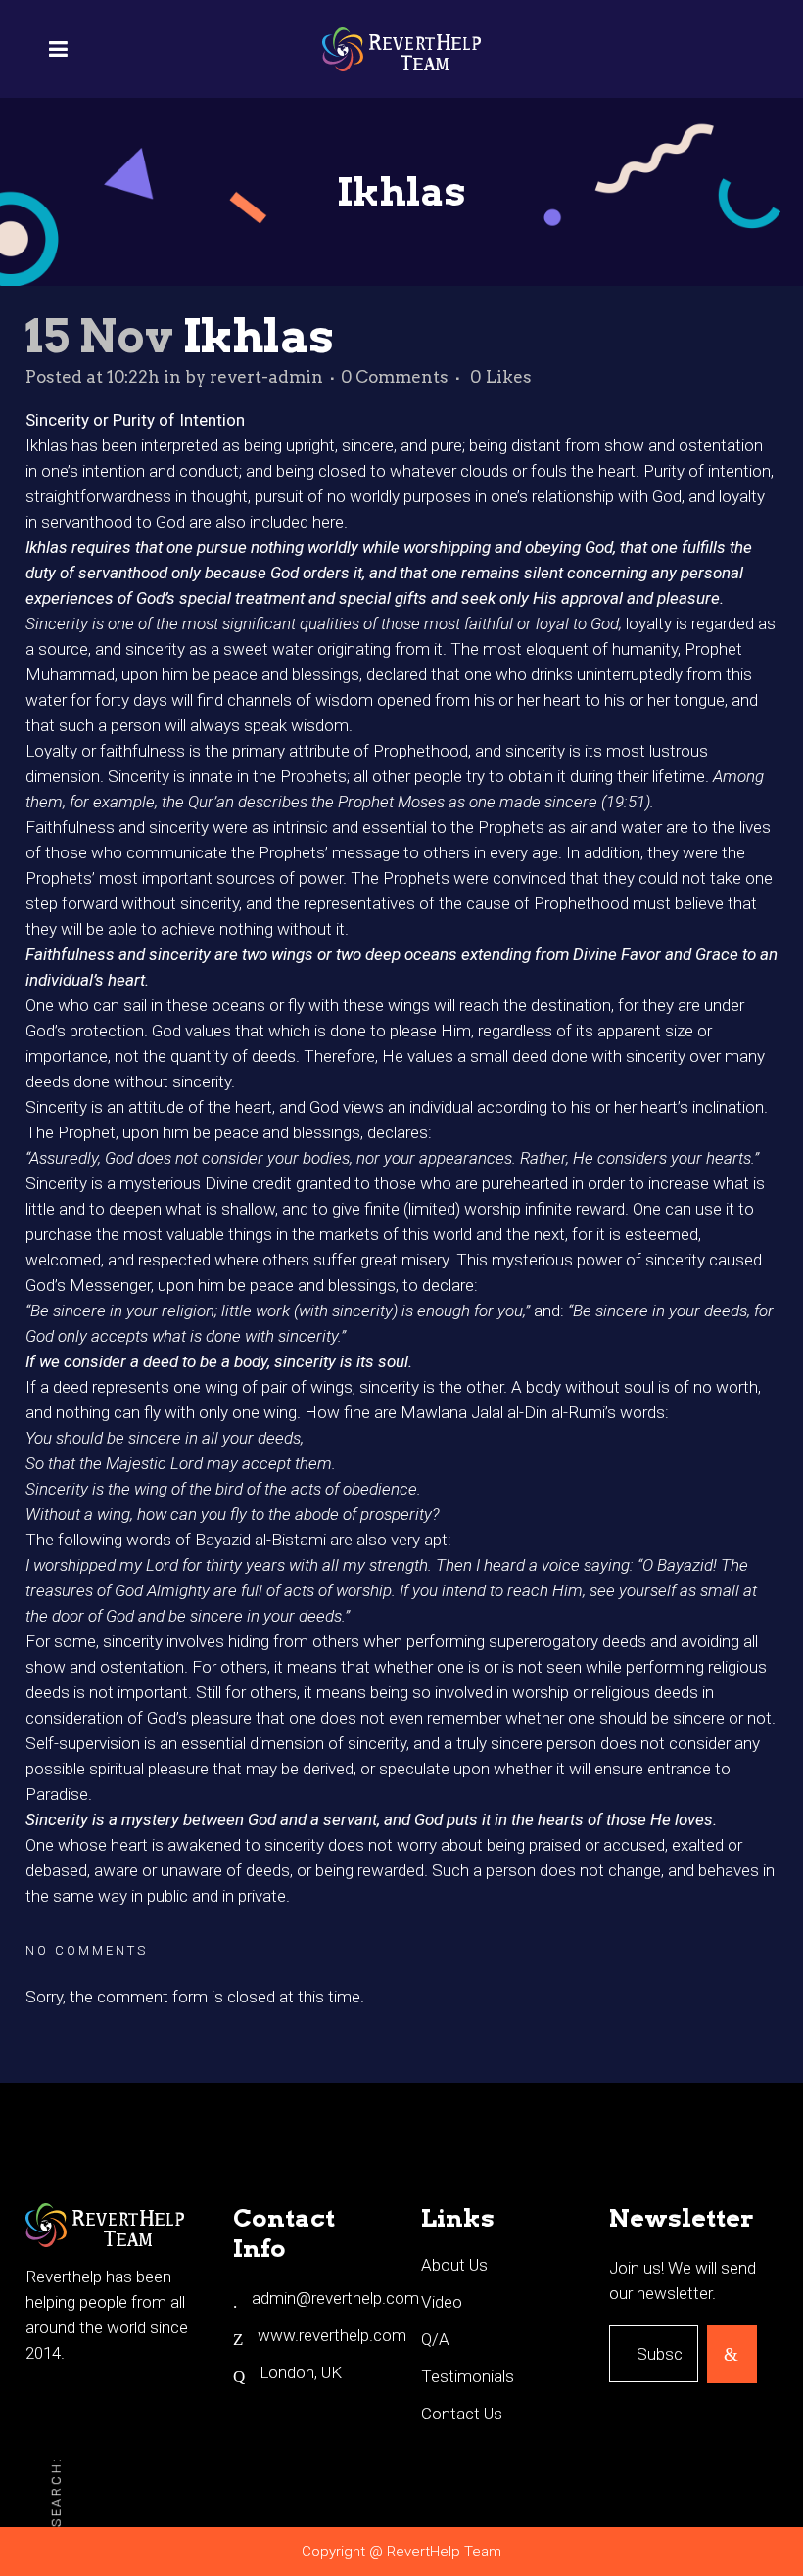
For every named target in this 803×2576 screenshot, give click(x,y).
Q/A (435, 2339)
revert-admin (266, 377)
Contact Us (462, 2414)
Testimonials (468, 2376)
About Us (454, 2265)
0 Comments (395, 377)
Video (442, 2302)
